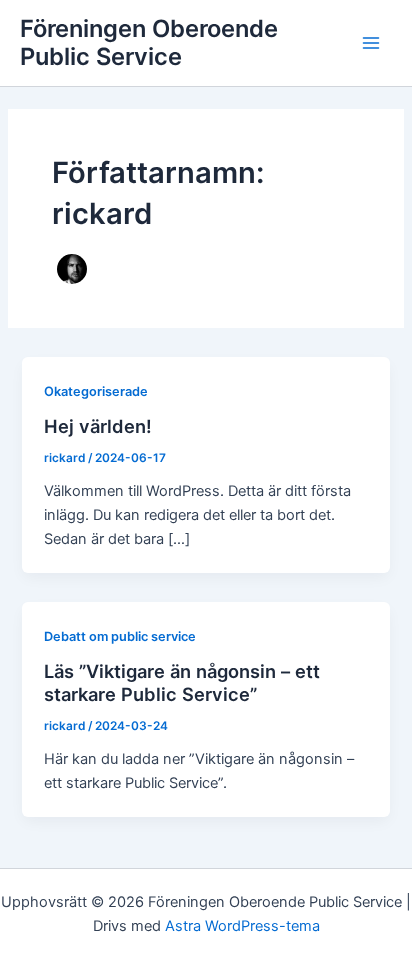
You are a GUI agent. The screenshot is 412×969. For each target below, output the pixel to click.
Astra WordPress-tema (242, 926)
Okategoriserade (96, 391)
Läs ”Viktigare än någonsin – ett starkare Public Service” (182, 683)
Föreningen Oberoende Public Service (149, 42)
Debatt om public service (120, 636)
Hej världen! (98, 426)
